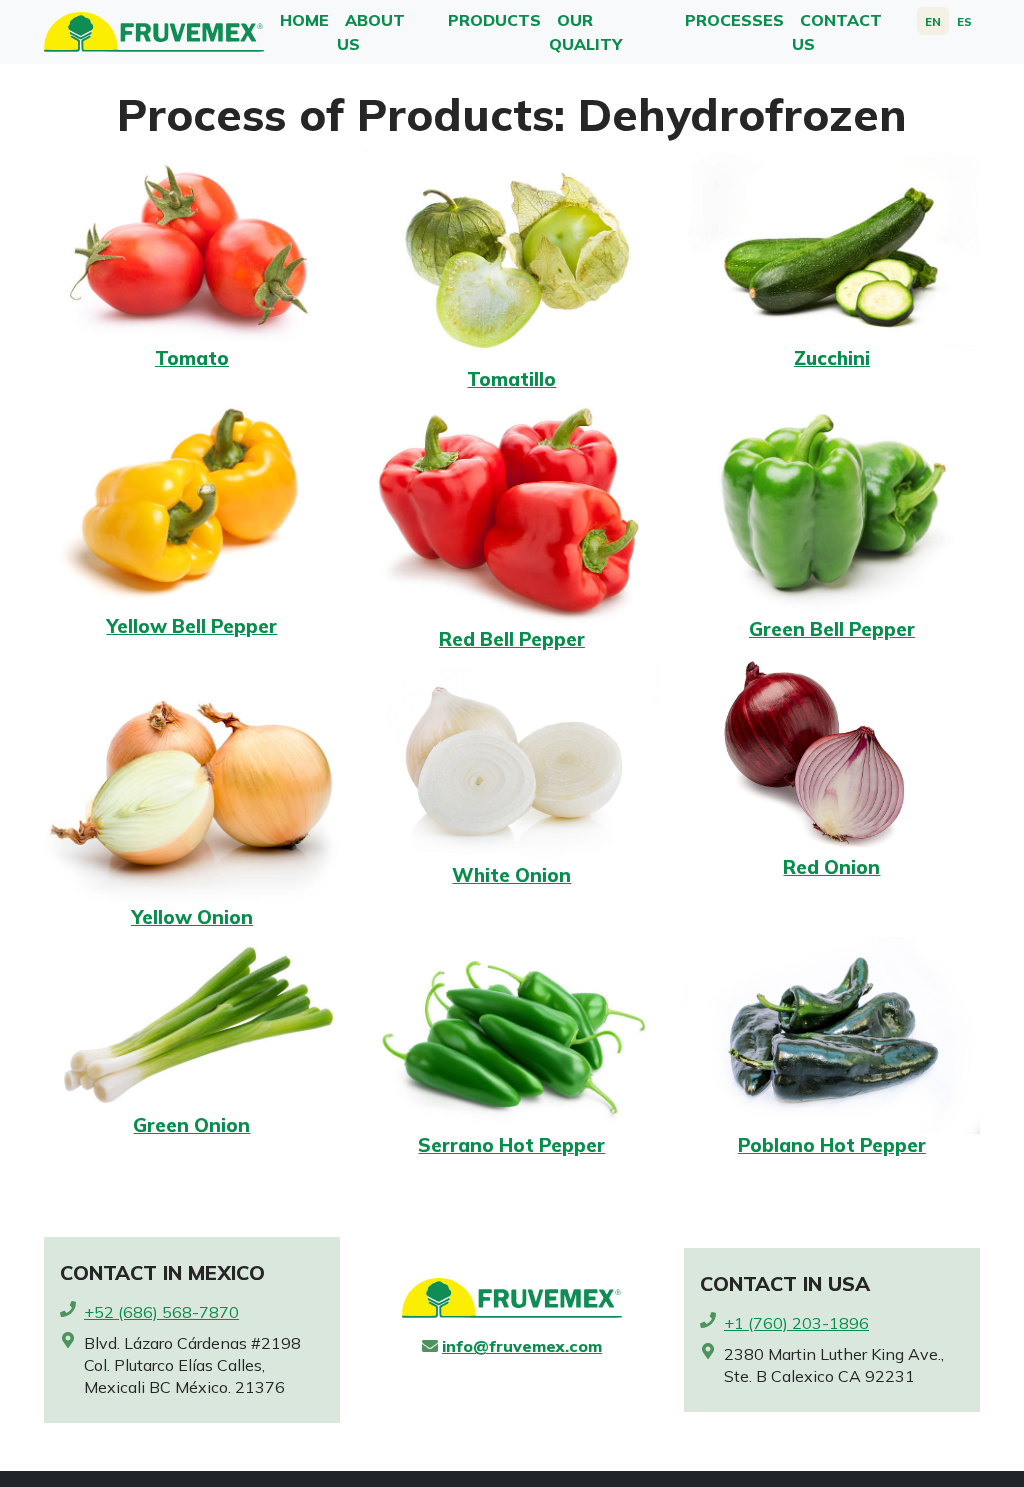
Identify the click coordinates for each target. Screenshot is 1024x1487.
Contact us (837, 32)
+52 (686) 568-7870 (161, 1312)
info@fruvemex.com (522, 1346)
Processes (734, 20)
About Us (371, 32)
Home (304, 20)
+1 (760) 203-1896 (796, 1323)
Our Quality (585, 32)
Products (494, 20)
